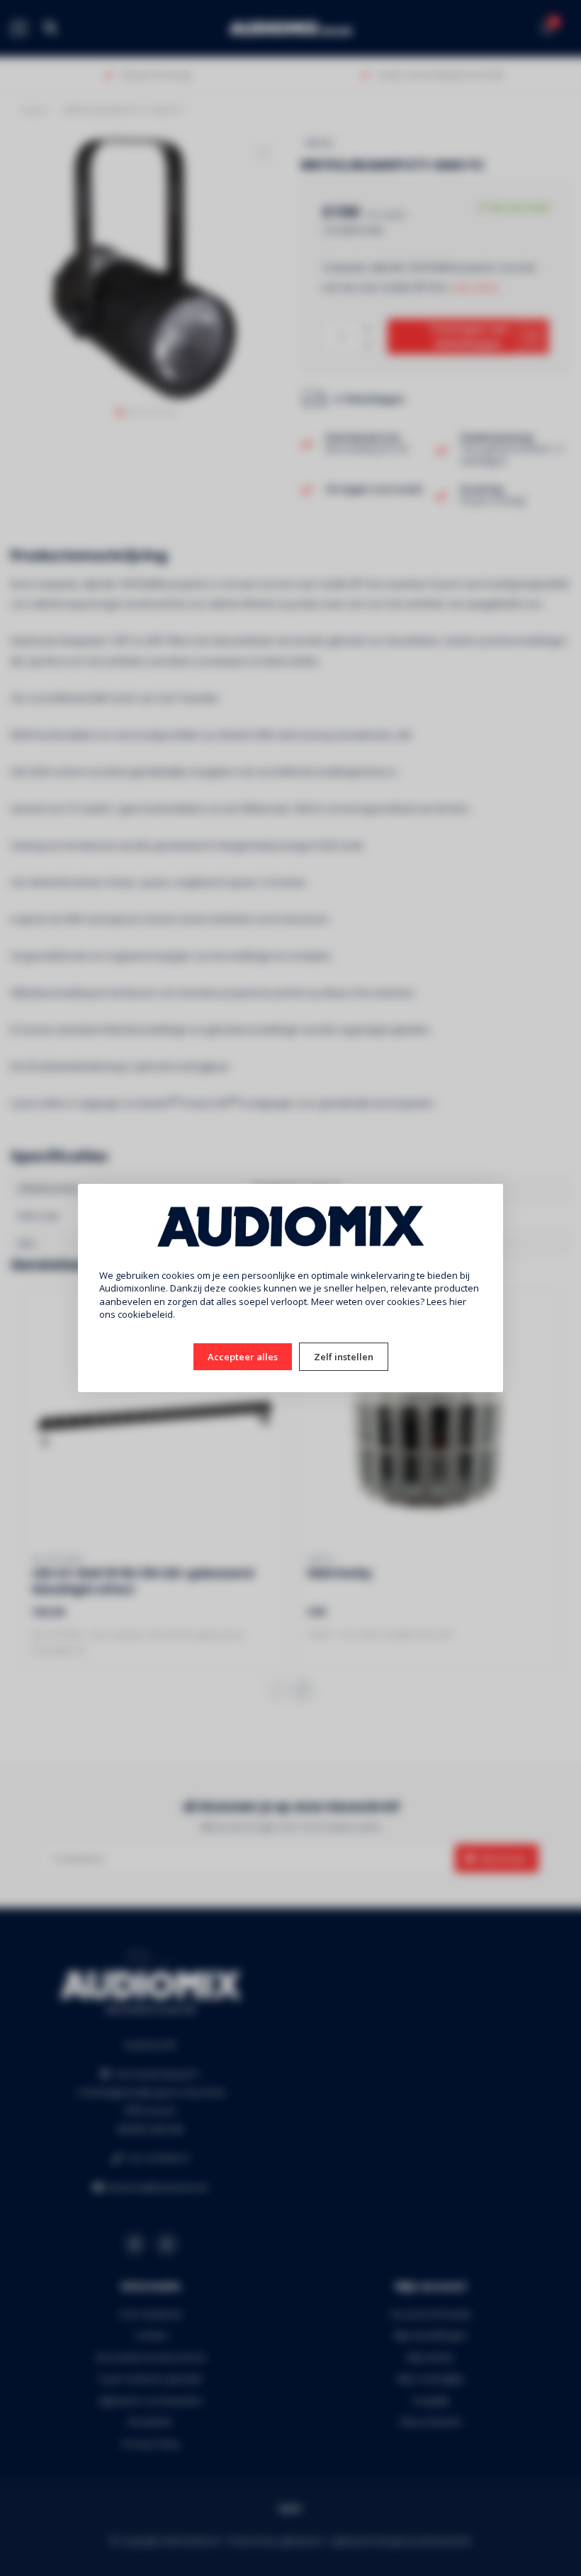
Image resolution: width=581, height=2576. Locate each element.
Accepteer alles (243, 1357)
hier (458, 1301)
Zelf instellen (344, 1357)
